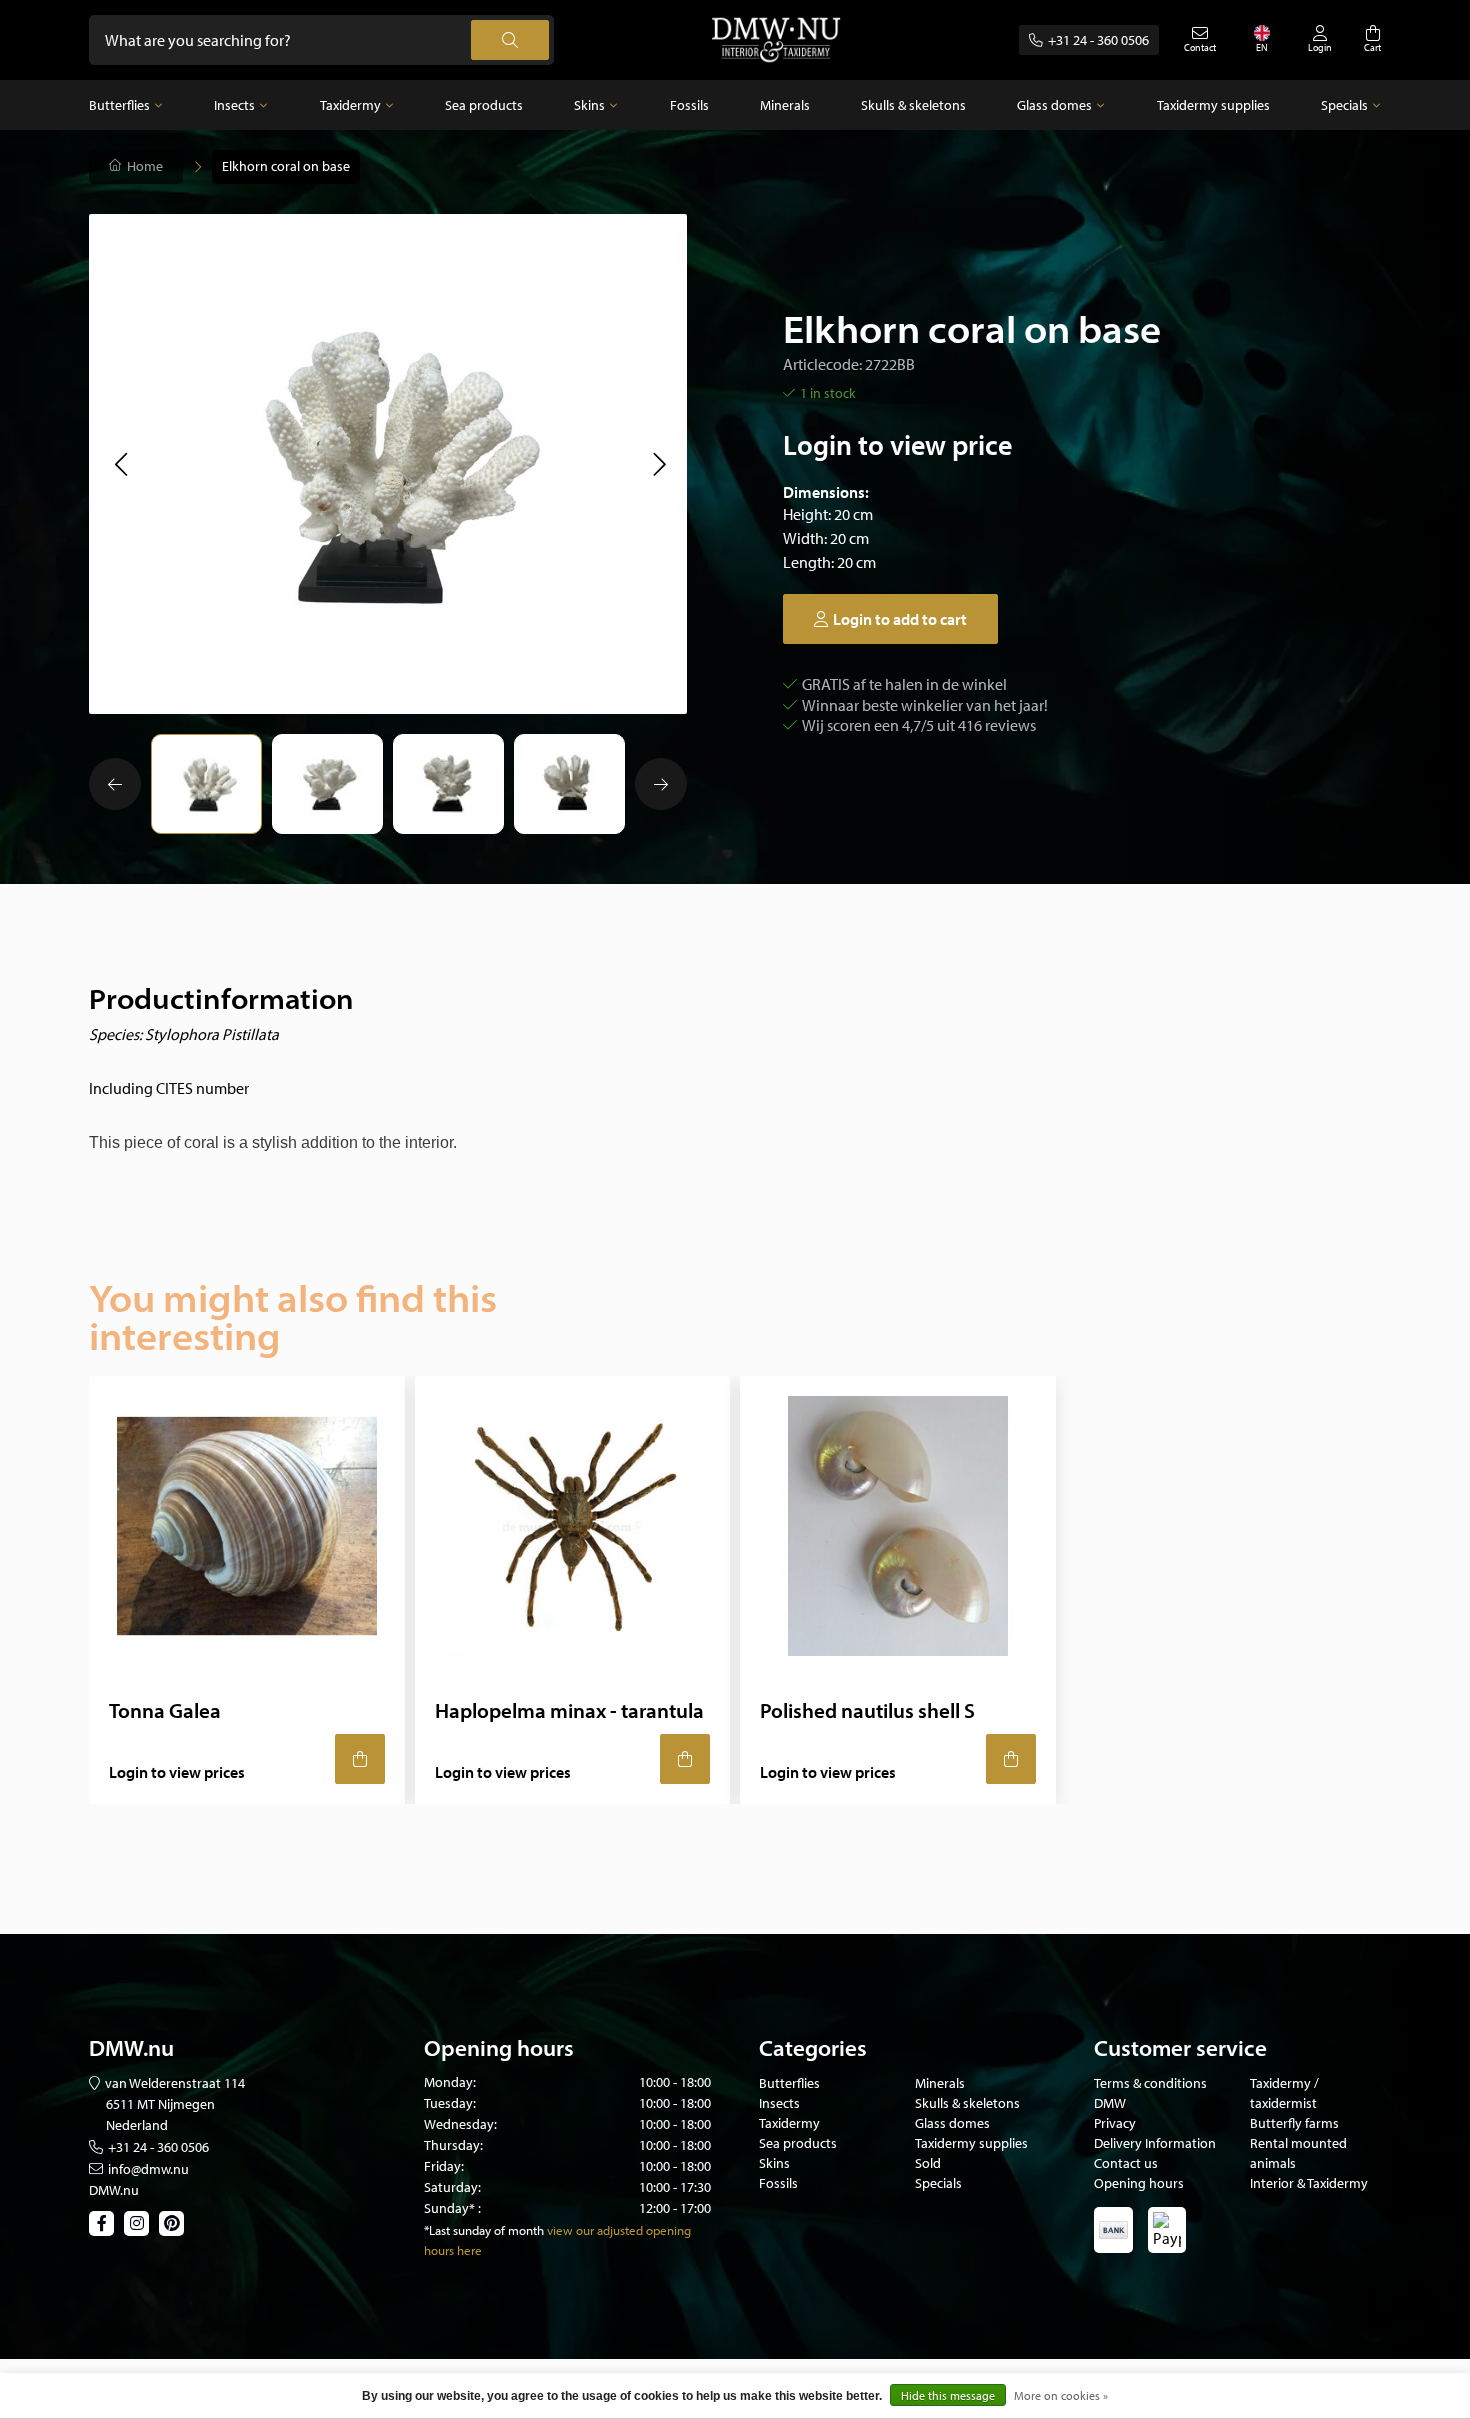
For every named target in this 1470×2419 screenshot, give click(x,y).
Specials (1344, 105)
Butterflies (119, 105)
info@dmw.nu (148, 2169)
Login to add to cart (900, 619)
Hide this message (948, 2395)
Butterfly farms (1294, 2123)
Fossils (689, 105)
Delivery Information (1155, 2143)
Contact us (1126, 2163)
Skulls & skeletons (913, 105)
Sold (928, 2163)
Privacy (1115, 2123)
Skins (589, 105)
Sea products (484, 105)
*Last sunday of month (484, 2230)
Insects (234, 105)
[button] (120, 464)
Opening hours (1139, 2183)
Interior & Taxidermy (1309, 2183)
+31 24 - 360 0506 (1098, 40)
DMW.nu (114, 2190)
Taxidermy (350, 105)
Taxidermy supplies (1213, 105)
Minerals (785, 105)
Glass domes (1054, 105)
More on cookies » (1061, 2395)
